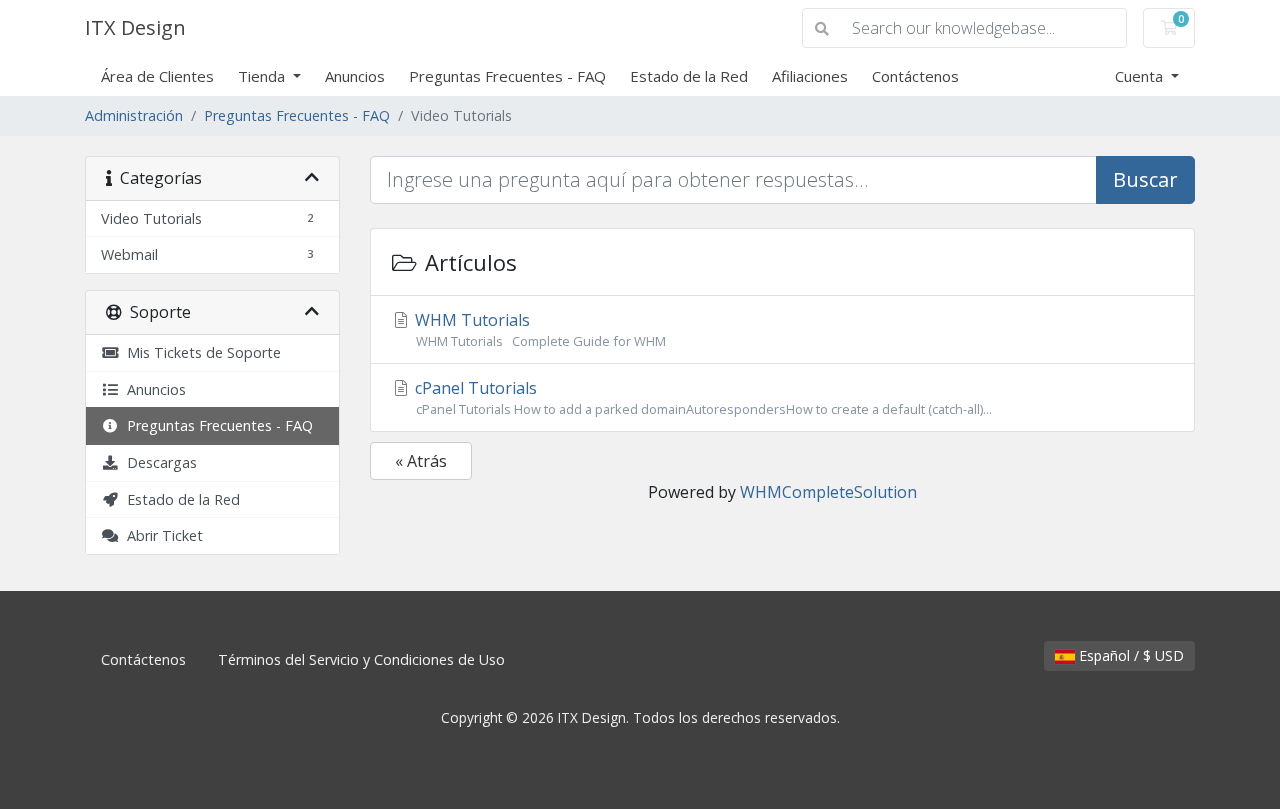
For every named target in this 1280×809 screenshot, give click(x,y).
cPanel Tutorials (701, 397)
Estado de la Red (689, 76)
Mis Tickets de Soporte (200, 352)
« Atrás (421, 461)
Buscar (1145, 179)
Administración (134, 115)
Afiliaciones (810, 76)
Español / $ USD (1129, 655)
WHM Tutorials (541, 329)
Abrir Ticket (161, 535)
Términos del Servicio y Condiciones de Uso (361, 659)
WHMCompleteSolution (828, 492)
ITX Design (135, 27)
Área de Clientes (157, 76)
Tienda (263, 76)
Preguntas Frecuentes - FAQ (507, 76)
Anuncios (355, 76)
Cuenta (1141, 76)
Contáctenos (915, 76)
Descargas (158, 462)
